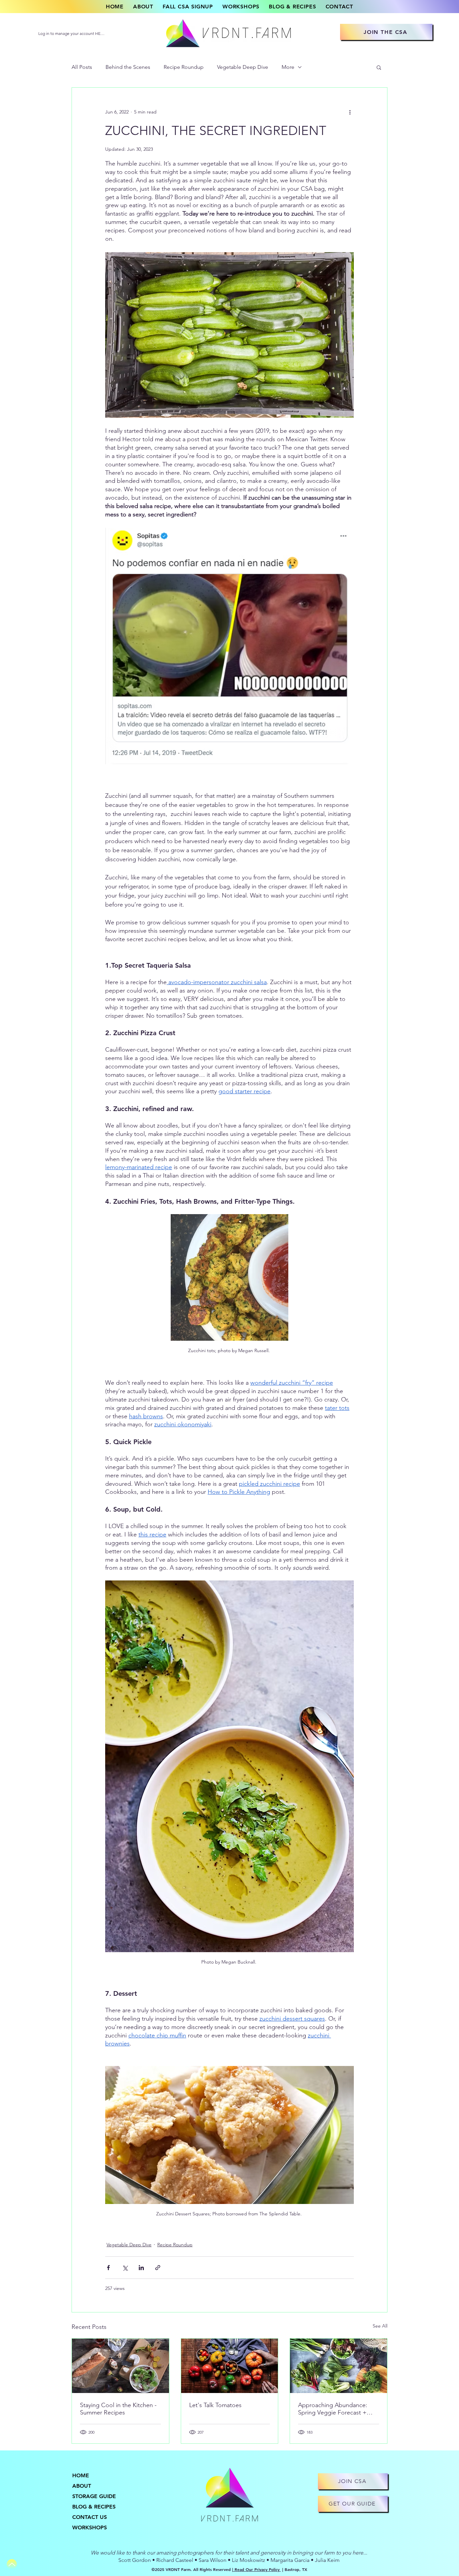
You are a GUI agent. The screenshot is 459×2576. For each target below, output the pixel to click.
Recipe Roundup (184, 67)
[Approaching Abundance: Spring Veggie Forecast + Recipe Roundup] (339, 2366)
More (288, 67)
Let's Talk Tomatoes (215, 2405)
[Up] (12, 2564)
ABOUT (82, 2486)
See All (380, 2326)
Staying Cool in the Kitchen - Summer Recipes (118, 2409)
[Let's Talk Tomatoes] (230, 2366)
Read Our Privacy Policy (257, 2569)
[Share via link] (158, 2268)
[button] (379, 67)
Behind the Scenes (128, 67)
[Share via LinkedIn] (141, 2268)
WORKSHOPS (90, 2527)
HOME (81, 2475)
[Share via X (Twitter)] (125, 2268)
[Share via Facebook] (108, 2268)
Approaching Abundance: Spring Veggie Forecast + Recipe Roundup (333, 2409)
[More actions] (350, 112)
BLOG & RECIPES (94, 2507)
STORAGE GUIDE (94, 2496)
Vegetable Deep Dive (243, 67)
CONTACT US (90, 2517)
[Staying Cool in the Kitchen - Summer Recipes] (120, 2366)
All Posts (82, 67)
